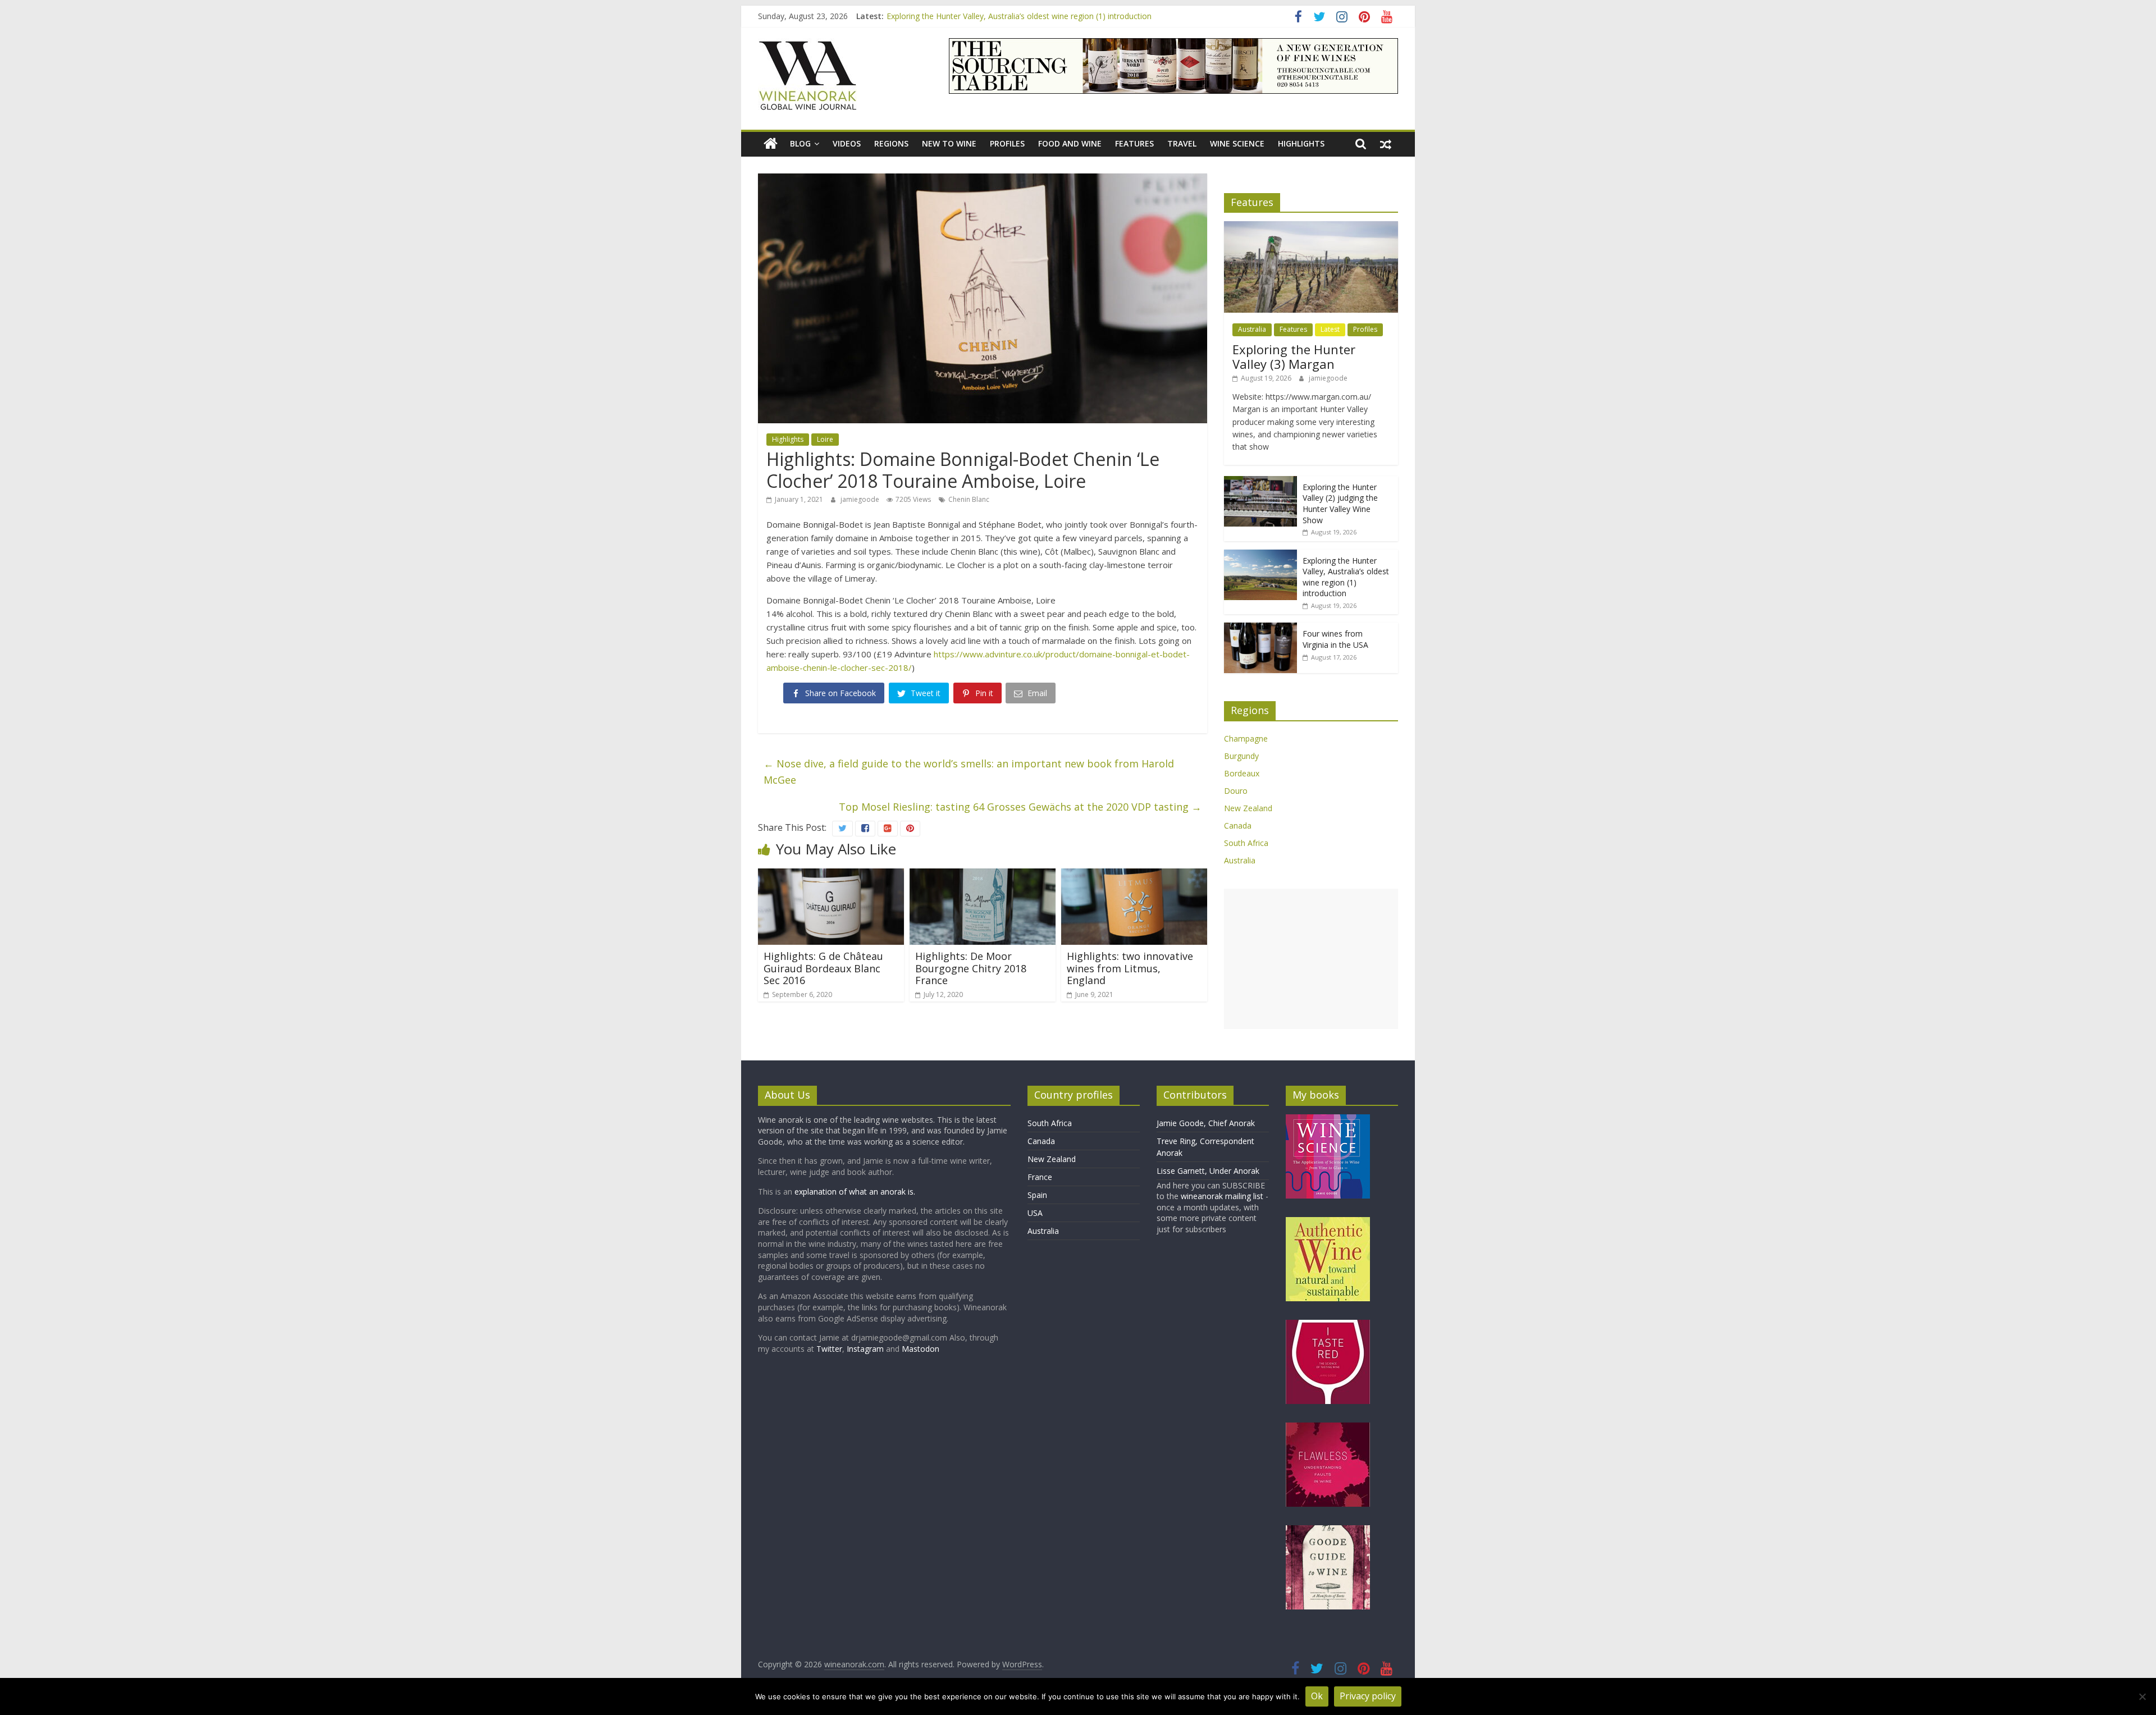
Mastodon (921, 1349)
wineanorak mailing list (1222, 1196)
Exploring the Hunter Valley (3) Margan (1294, 356)
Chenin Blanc (969, 499)
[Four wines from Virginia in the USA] (1260, 628)
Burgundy (1241, 756)
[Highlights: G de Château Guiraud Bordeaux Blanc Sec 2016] (831, 875)
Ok (1317, 1696)
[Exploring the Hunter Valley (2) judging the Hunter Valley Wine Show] (1260, 482)
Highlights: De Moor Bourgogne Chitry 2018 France (971, 968)
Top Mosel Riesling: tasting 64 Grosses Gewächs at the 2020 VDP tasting (1020, 807)
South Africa (1246, 843)
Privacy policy (1368, 1696)
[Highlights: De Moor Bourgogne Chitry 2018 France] (983, 875)
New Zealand (1248, 808)
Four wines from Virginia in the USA (1335, 639)
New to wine (949, 143)
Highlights (1301, 143)
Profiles (1007, 143)
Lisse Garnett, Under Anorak (1208, 1171)
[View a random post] (1386, 144)
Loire (825, 439)
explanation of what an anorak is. (855, 1192)
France (1040, 1177)
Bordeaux (1242, 773)
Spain (1037, 1195)
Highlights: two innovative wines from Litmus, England (1130, 968)
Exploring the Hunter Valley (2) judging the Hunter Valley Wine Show (1340, 504)
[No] (2142, 1696)
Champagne (1246, 738)
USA (1035, 1213)
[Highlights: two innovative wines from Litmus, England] (1134, 875)
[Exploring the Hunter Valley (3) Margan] (1311, 227)
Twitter (829, 1349)
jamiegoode (861, 499)
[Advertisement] (1311, 959)
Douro (1236, 791)
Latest (1330, 329)
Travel (1182, 143)
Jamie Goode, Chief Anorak (1206, 1123)
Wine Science (1237, 143)
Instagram (866, 1349)
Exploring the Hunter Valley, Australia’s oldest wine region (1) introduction (1019, 16)
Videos (847, 143)
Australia (1252, 329)
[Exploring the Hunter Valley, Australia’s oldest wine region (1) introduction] (1260, 555)
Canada (1238, 826)
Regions (891, 143)
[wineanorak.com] (771, 144)
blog (800, 143)
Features (1134, 143)
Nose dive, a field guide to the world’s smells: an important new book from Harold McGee (969, 772)
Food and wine (1070, 143)
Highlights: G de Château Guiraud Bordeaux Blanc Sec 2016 (823, 968)
